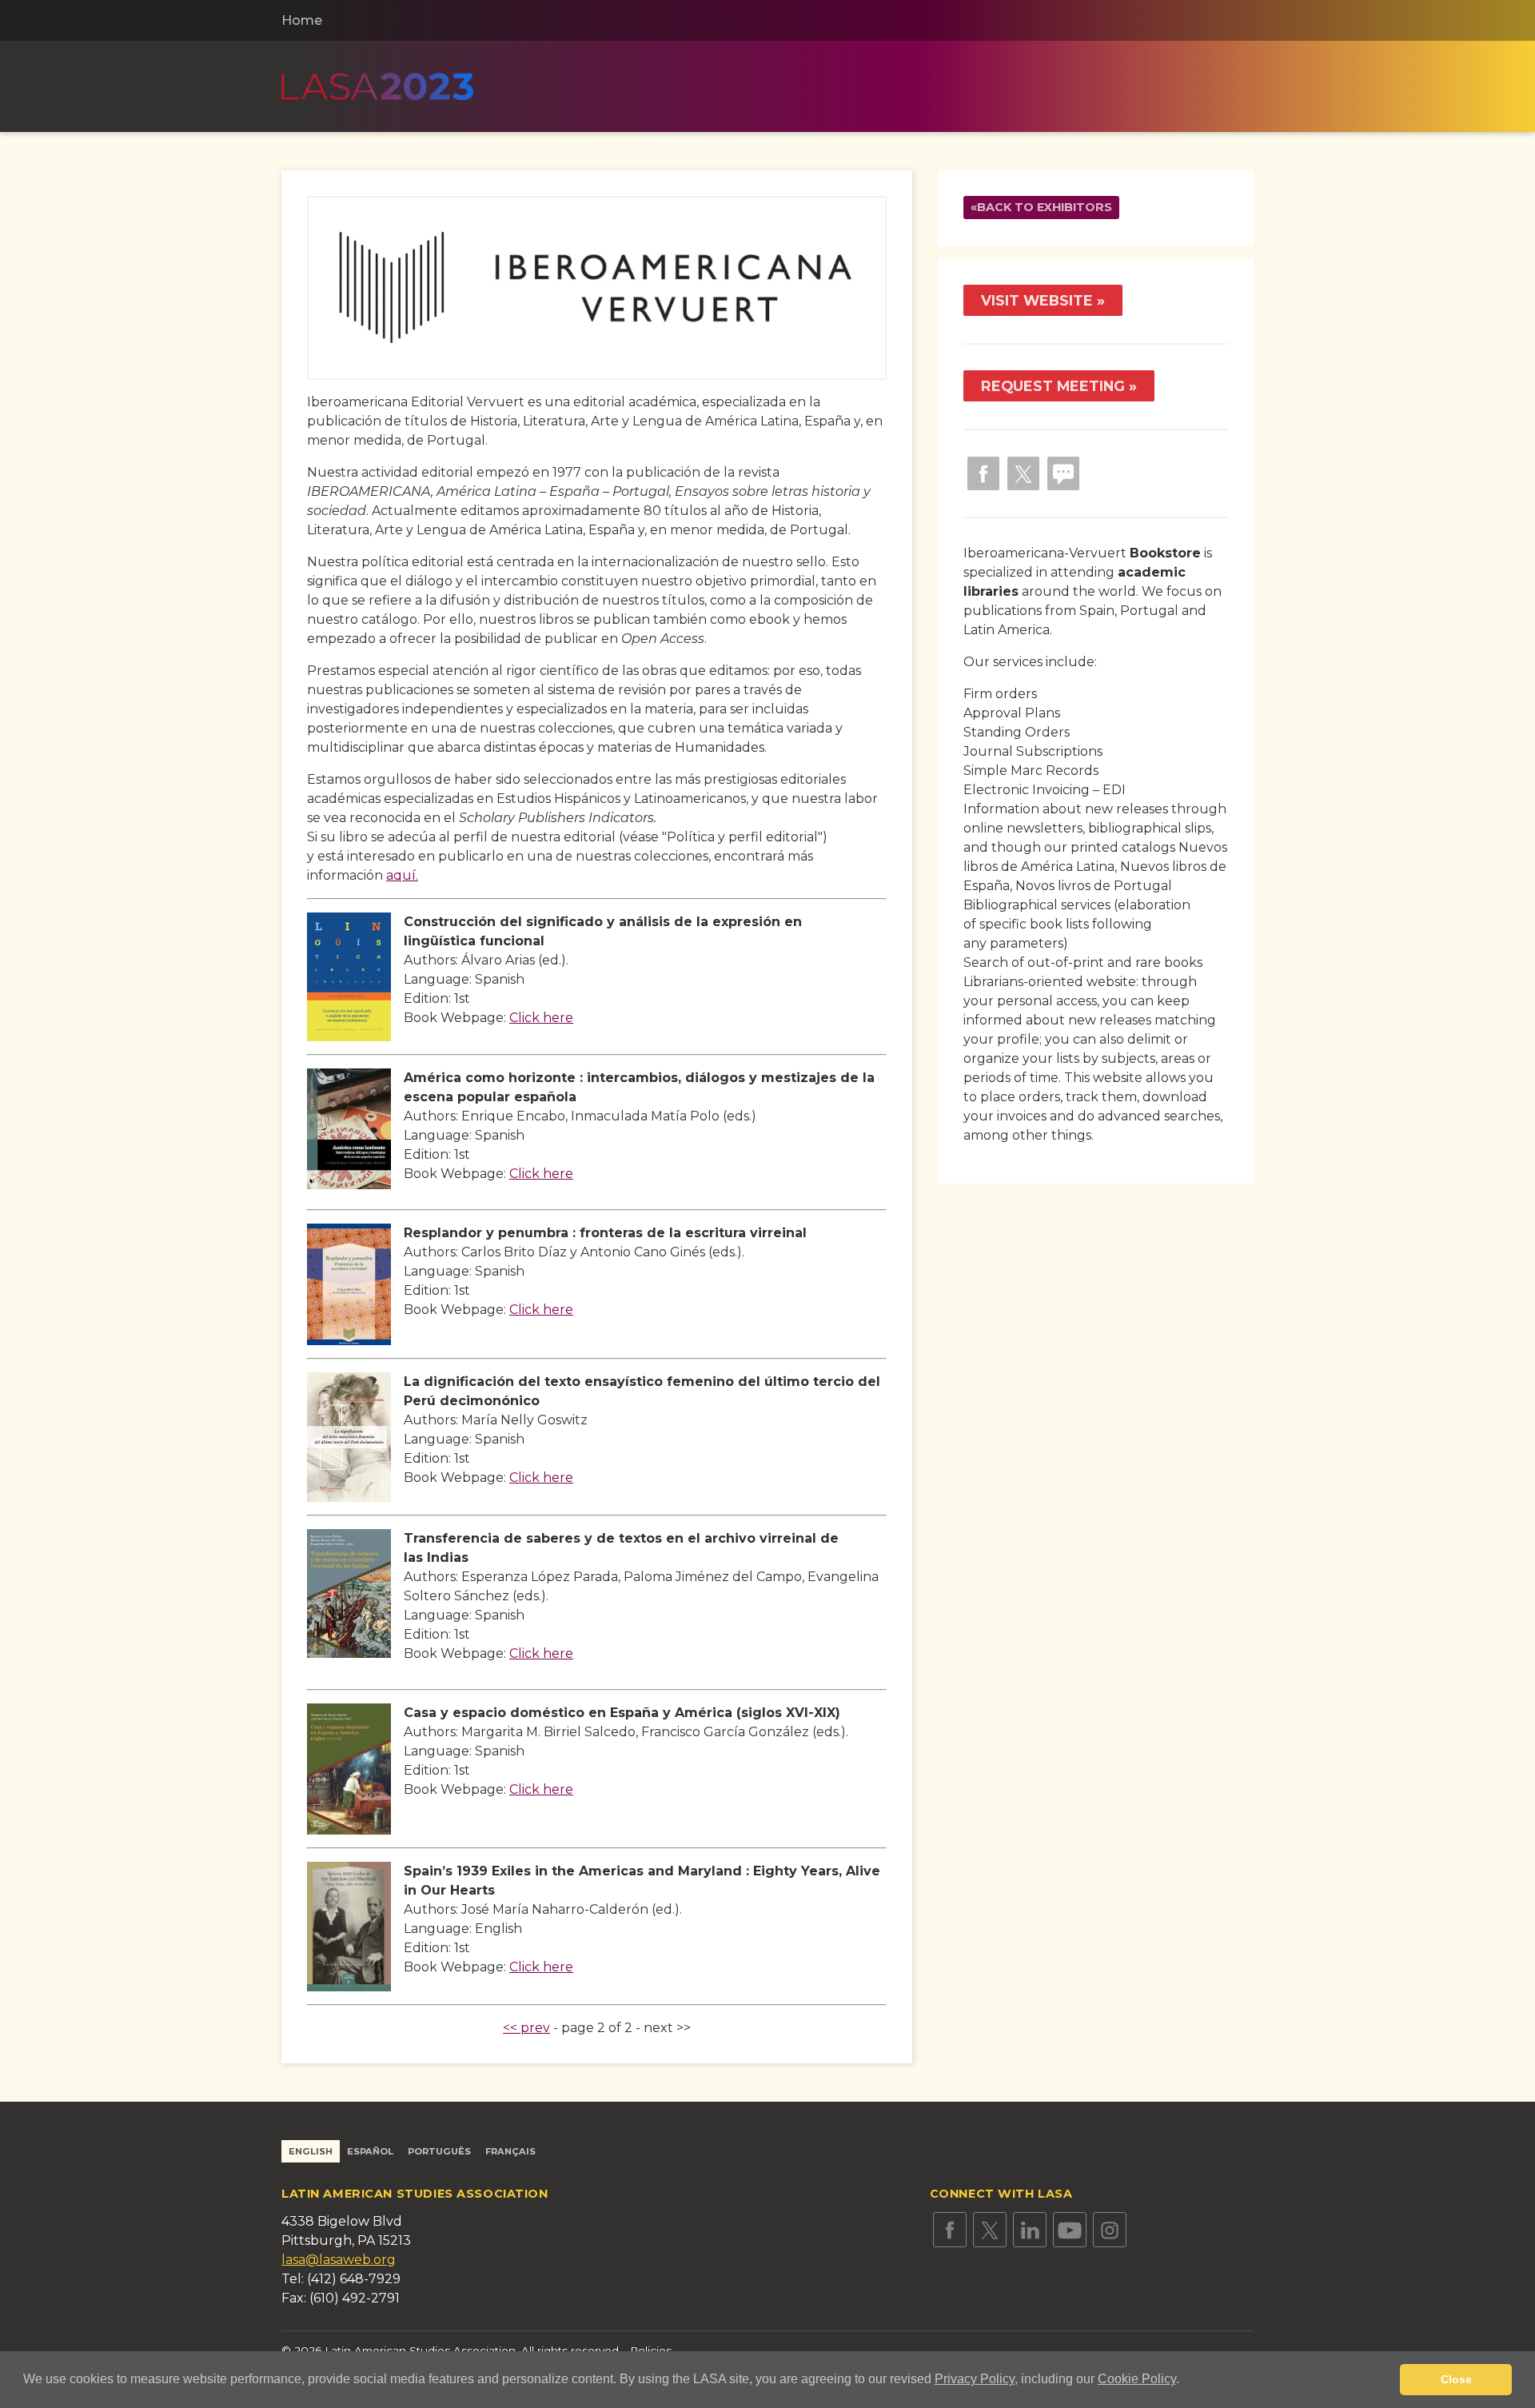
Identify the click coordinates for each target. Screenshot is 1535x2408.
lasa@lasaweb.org (339, 2260)
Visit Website (1037, 300)
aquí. (402, 875)
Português (439, 2151)
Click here (541, 1018)
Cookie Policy (1137, 2379)
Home (302, 20)
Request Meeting (1053, 386)
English (311, 2151)
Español (370, 2151)
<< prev (526, 2028)
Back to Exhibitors (1045, 207)
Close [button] (1456, 2379)
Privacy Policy (975, 2379)
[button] (1185, 2381)
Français (510, 2151)
